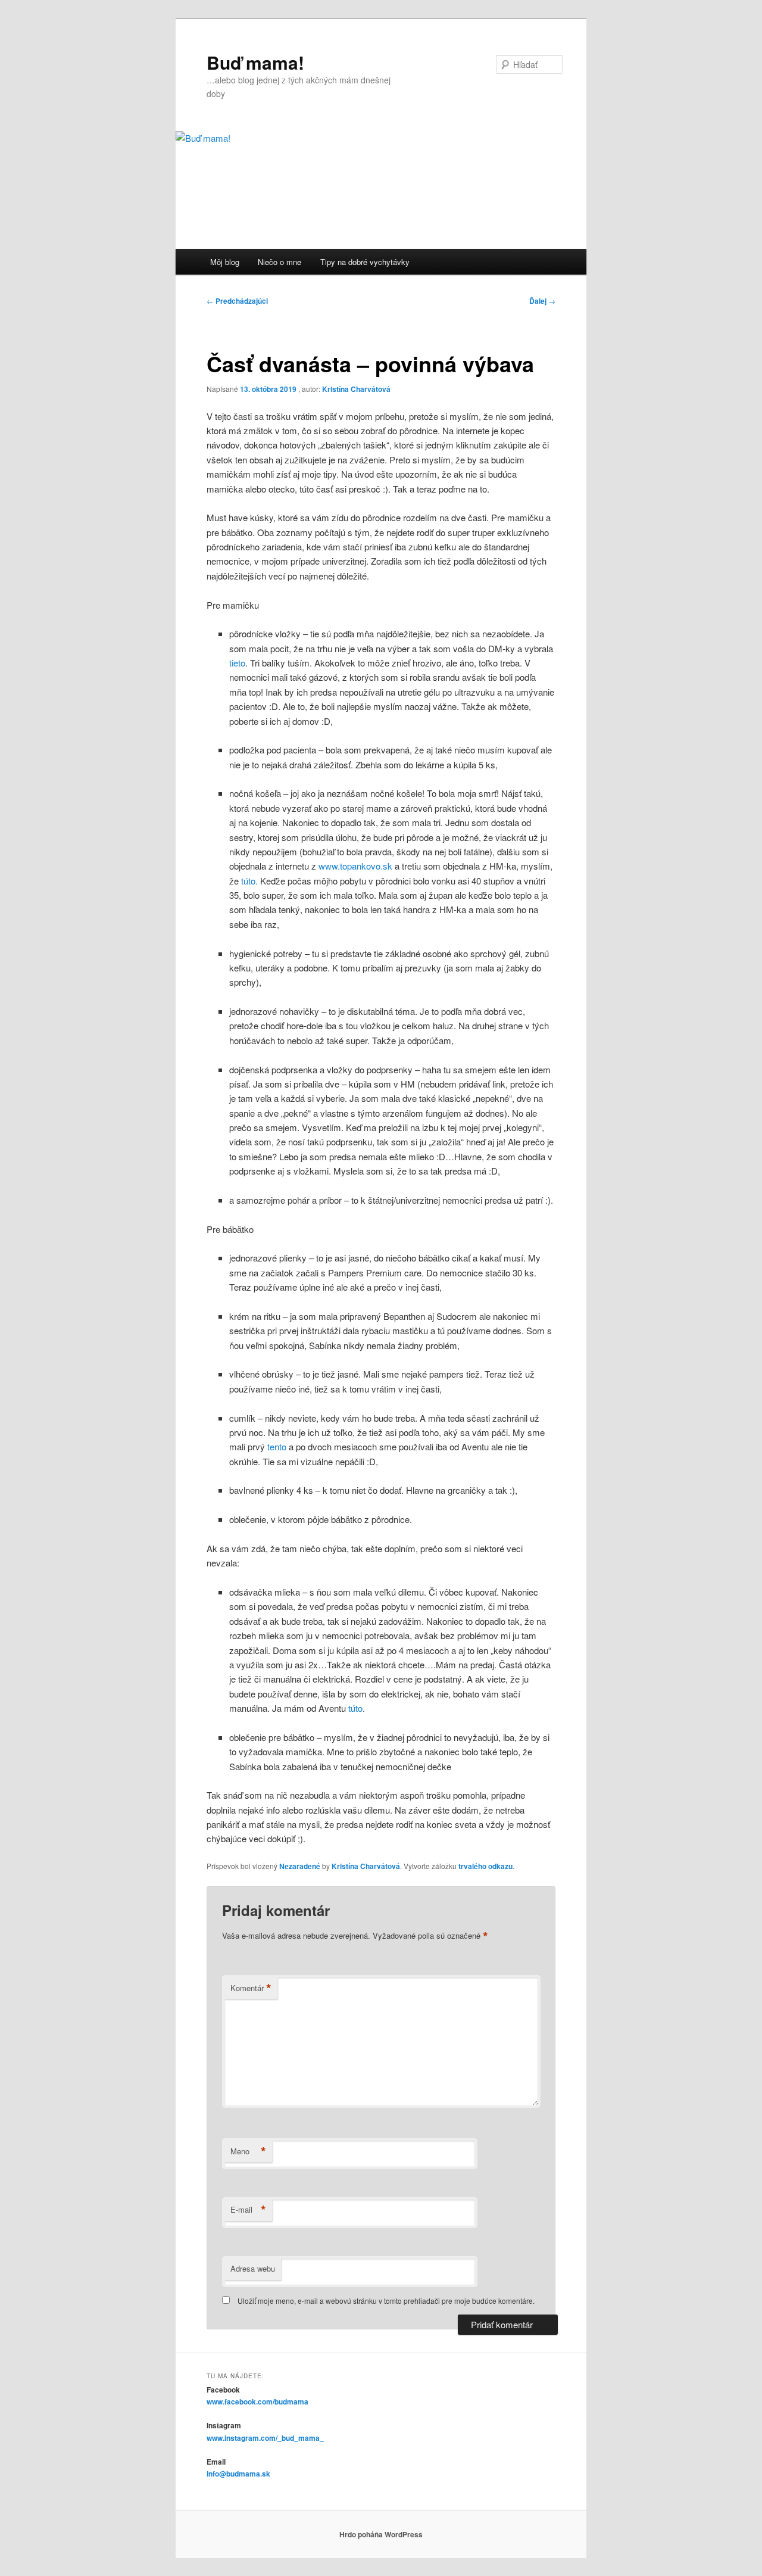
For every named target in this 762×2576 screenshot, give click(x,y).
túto (355, 1708)
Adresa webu (253, 2268)
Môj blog (225, 262)
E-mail (248, 2210)
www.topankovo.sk (355, 866)
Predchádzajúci (237, 301)
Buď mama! (255, 62)
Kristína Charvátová (356, 389)
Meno (248, 2151)
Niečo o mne (279, 262)
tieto (237, 663)
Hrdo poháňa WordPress (381, 2534)
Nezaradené (300, 1866)
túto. (249, 881)
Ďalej (542, 301)
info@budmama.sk (238, 2474)
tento (277, 1446)
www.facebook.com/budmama (257, 2401)
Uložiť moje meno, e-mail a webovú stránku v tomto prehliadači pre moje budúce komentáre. (386, 2301)
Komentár (251, 1988)
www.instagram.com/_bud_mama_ (265, 2438)
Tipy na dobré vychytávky (365, 262)
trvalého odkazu (485, 1866)
